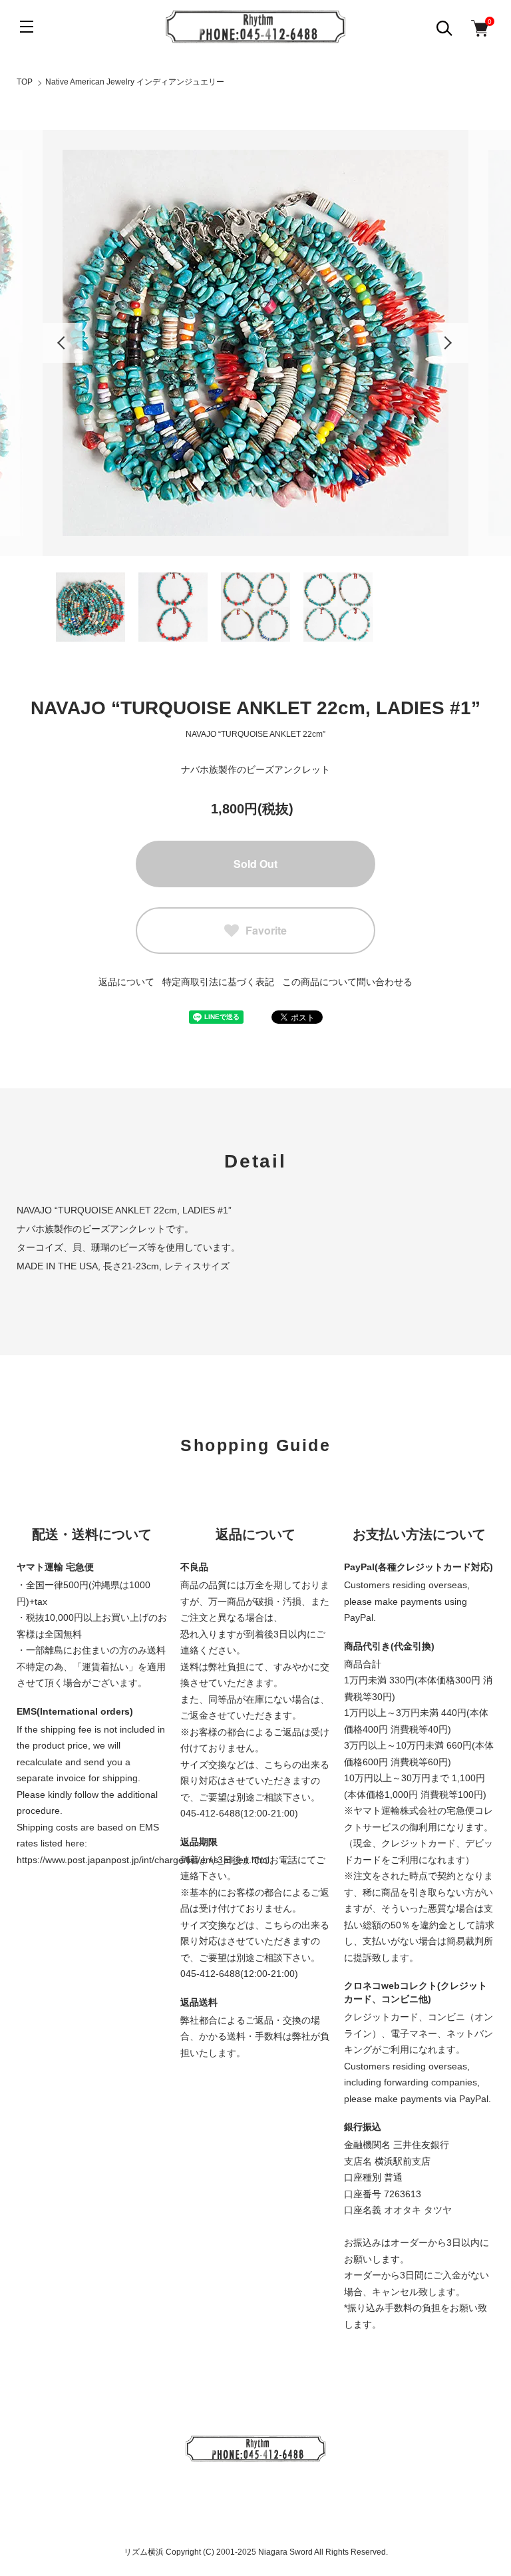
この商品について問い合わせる (347, 982)
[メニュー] (27, 27)
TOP (25, 82)
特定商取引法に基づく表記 (218, 982)
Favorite (266, 930)
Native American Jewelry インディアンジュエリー (135, 82)
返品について (126, 982)
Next (448, 343)
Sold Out (255, 864)
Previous (63, 343)
